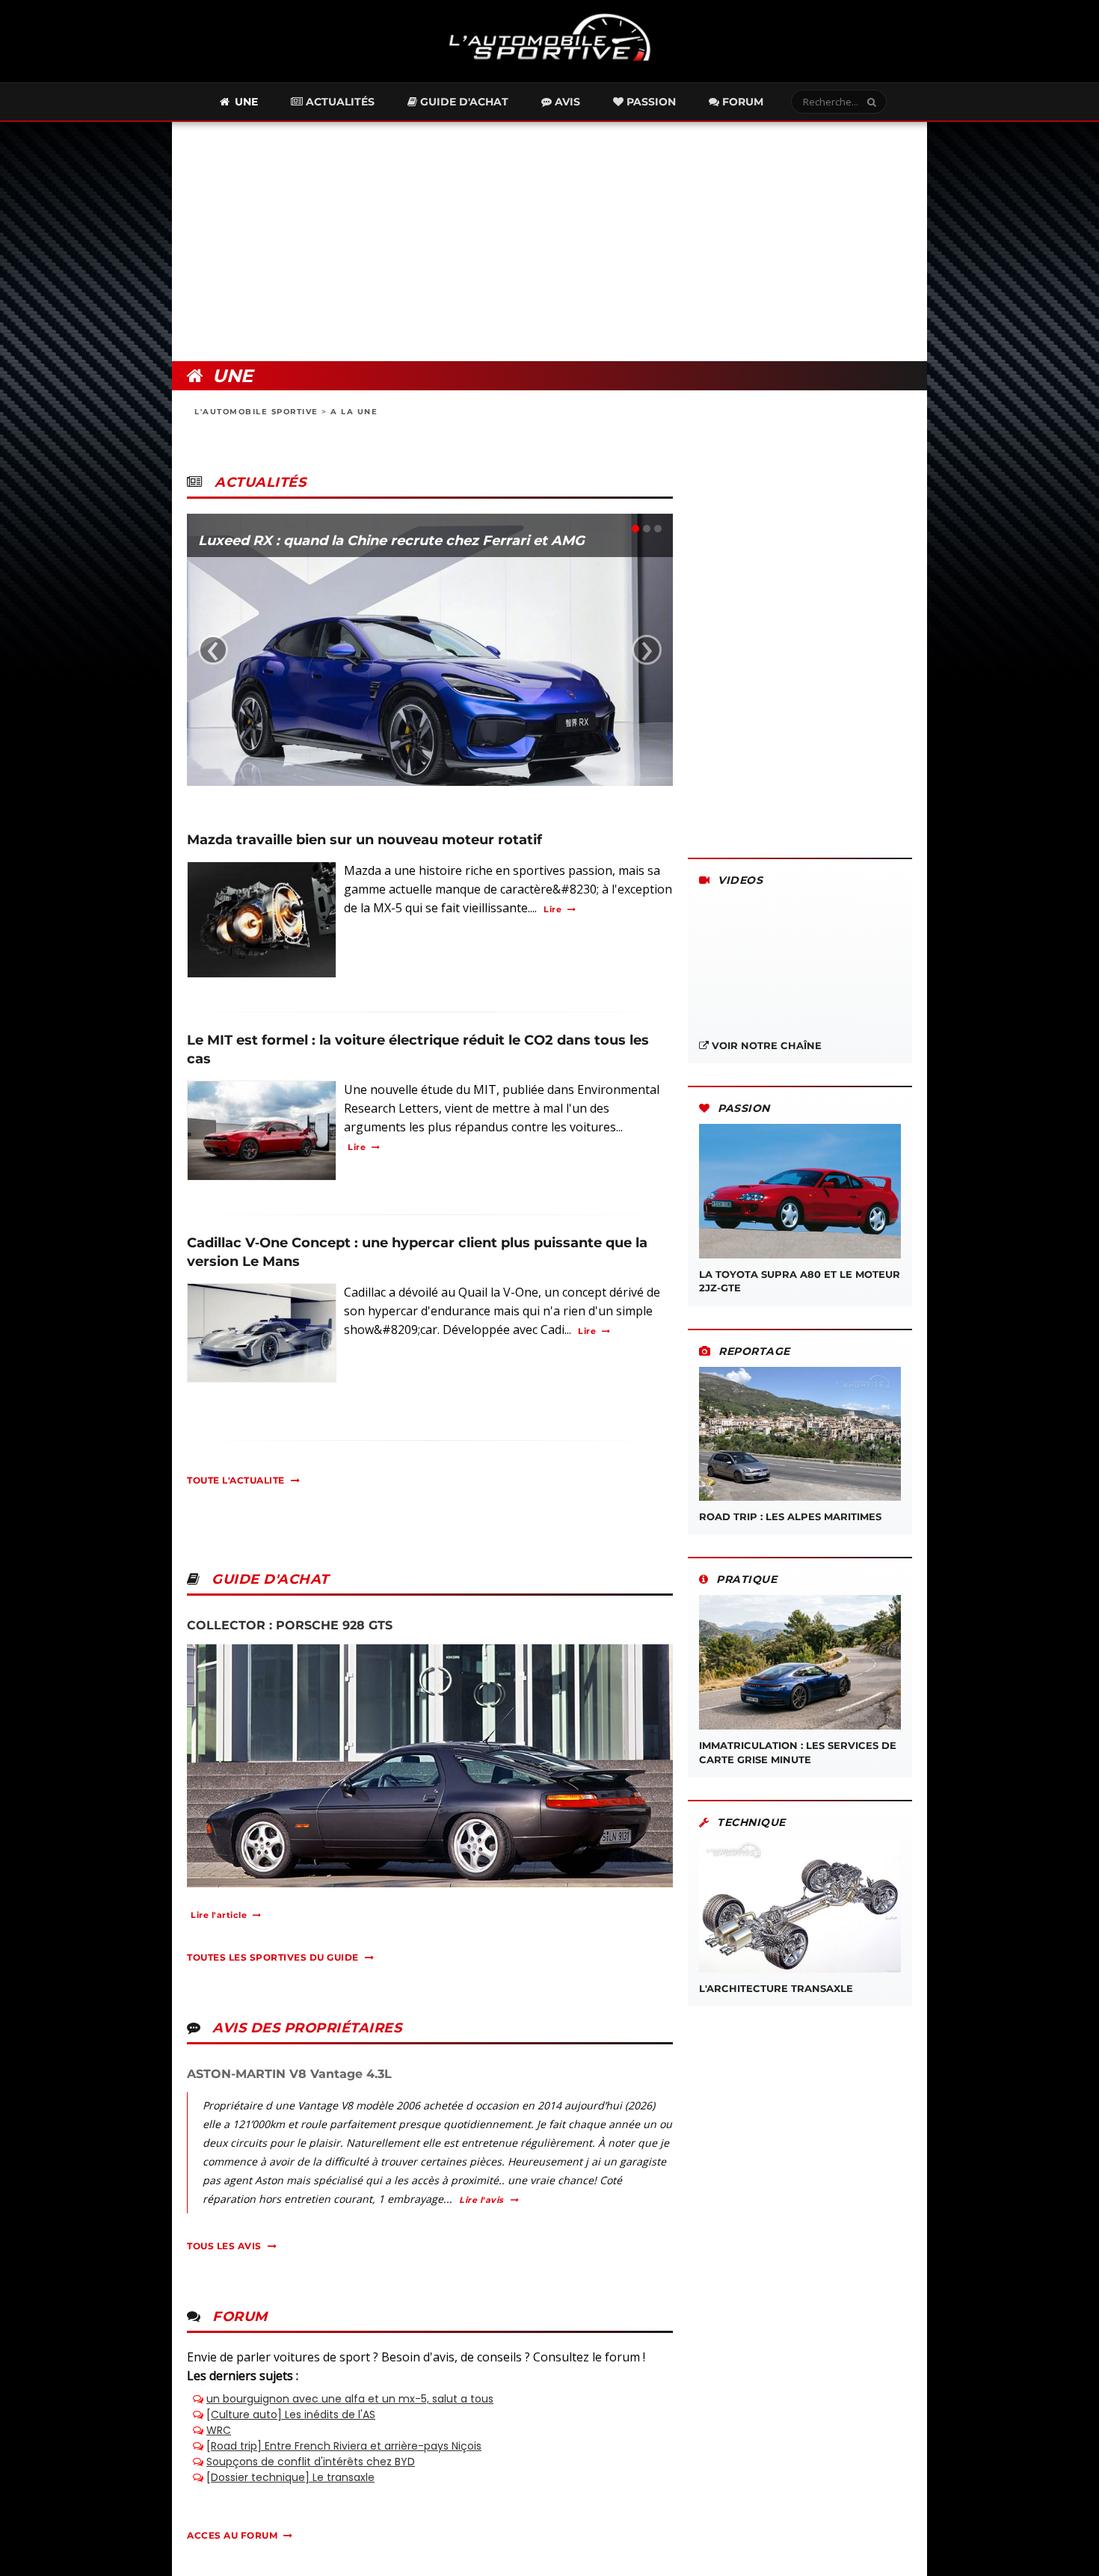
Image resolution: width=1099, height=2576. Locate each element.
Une (245, 102)
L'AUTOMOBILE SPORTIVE (256, 412)
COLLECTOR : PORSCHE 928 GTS (290, 1625)
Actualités (339, 102)
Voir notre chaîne (765, 1045)
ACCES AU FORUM (232, 2535)
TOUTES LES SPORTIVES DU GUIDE (273, 1957)
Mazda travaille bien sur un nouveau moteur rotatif (364, 840)
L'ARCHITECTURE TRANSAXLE (776, 1988)
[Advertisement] (549, 242)
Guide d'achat (463, 102)
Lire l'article (219, 1915)
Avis (566, 102)
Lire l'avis (481, 2200)
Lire (552, 909)
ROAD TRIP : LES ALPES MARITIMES (790, 1516)
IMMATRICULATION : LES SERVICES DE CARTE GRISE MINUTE (798, 1752)
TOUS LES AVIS (224, 2246)
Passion (650, 102)
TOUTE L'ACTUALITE (236, 1480)
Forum (741, 102)
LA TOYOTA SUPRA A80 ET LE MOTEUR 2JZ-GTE (800, 1281)
